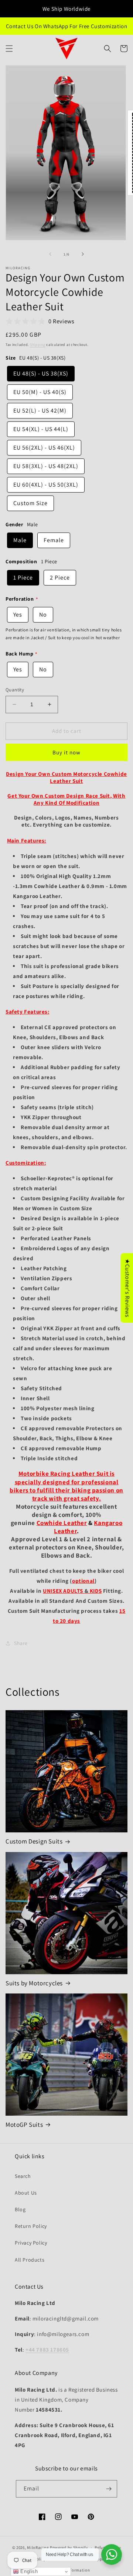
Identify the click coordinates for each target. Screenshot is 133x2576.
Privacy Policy (31, 2243)
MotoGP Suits (24, 2125)
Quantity (15, 690)
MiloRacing (38, 2547)
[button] (9, 49)
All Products (30, 2260)
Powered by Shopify (69, 2547)
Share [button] (21, 1643)
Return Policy (31, 2226)
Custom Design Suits (34, 1841)
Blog (20, 2209)
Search (23, 2176)
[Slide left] (50, 254)
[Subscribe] (109, 2489)
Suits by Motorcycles (34, 1983)
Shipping (38, 345)
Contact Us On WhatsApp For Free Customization (67, 26)
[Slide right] (83, 254)
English (28, 2571)
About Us (26, 2193)
